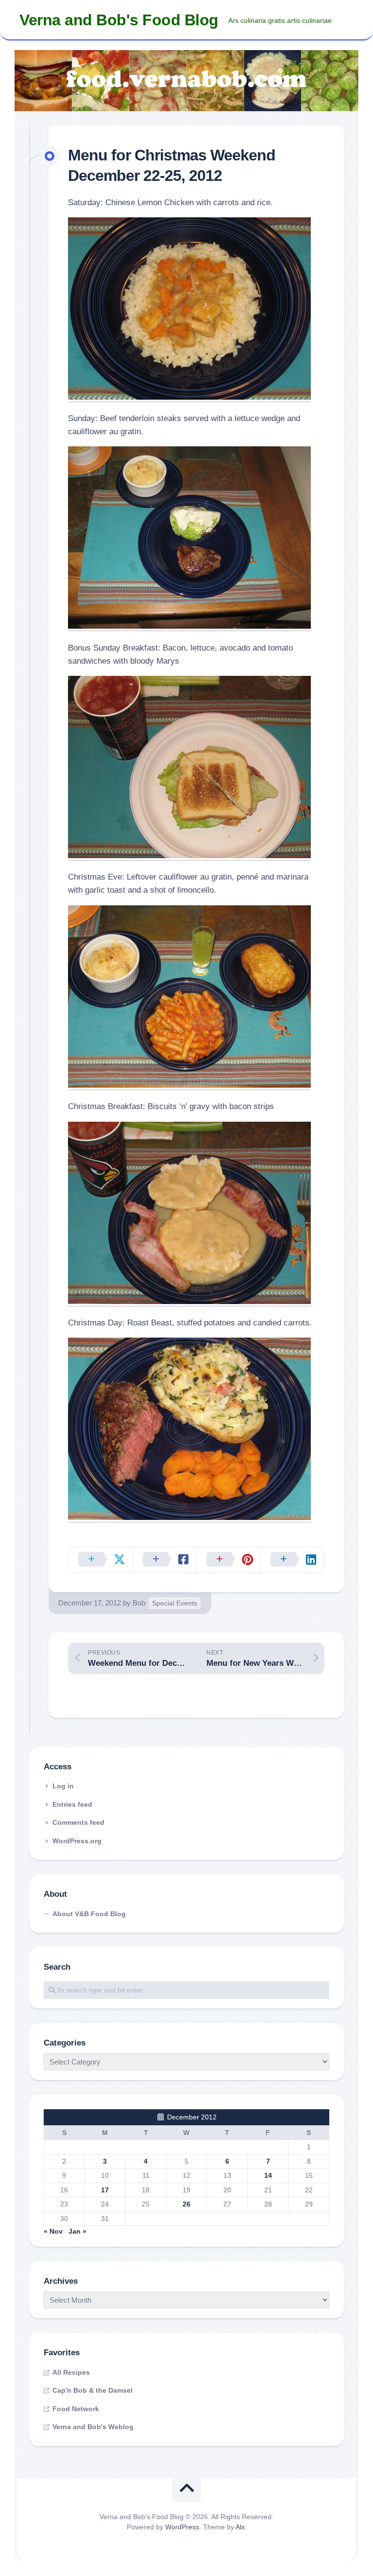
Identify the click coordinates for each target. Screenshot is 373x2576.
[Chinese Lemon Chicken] (189, 397)
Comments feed (78, 1822)
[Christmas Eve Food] (189, 1085)
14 (268, 2175)
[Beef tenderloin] (189, 626)
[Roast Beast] (189, 1517)
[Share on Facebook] (165, 1560)
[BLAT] (189, 856)
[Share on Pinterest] (228, 1560)
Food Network (76, 2409)
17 (105, 2190)
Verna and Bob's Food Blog (119, 20)
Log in (63, 1786)
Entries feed (72, 1804)
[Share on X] (101, 1560)
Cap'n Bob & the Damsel (93, 2390)
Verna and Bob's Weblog (93, 2427)
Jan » (77, 2231)
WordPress (182, 2527)
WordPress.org (77, 1841)
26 (186, 2204)
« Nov (53, 2231)
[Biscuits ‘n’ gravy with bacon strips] (189, 1301)
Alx (240, 2527)
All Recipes (71, 2372)
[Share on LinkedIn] (292, 1560)
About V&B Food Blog (89, 1914)
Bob (139, 1603)
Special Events (175, 1603)
